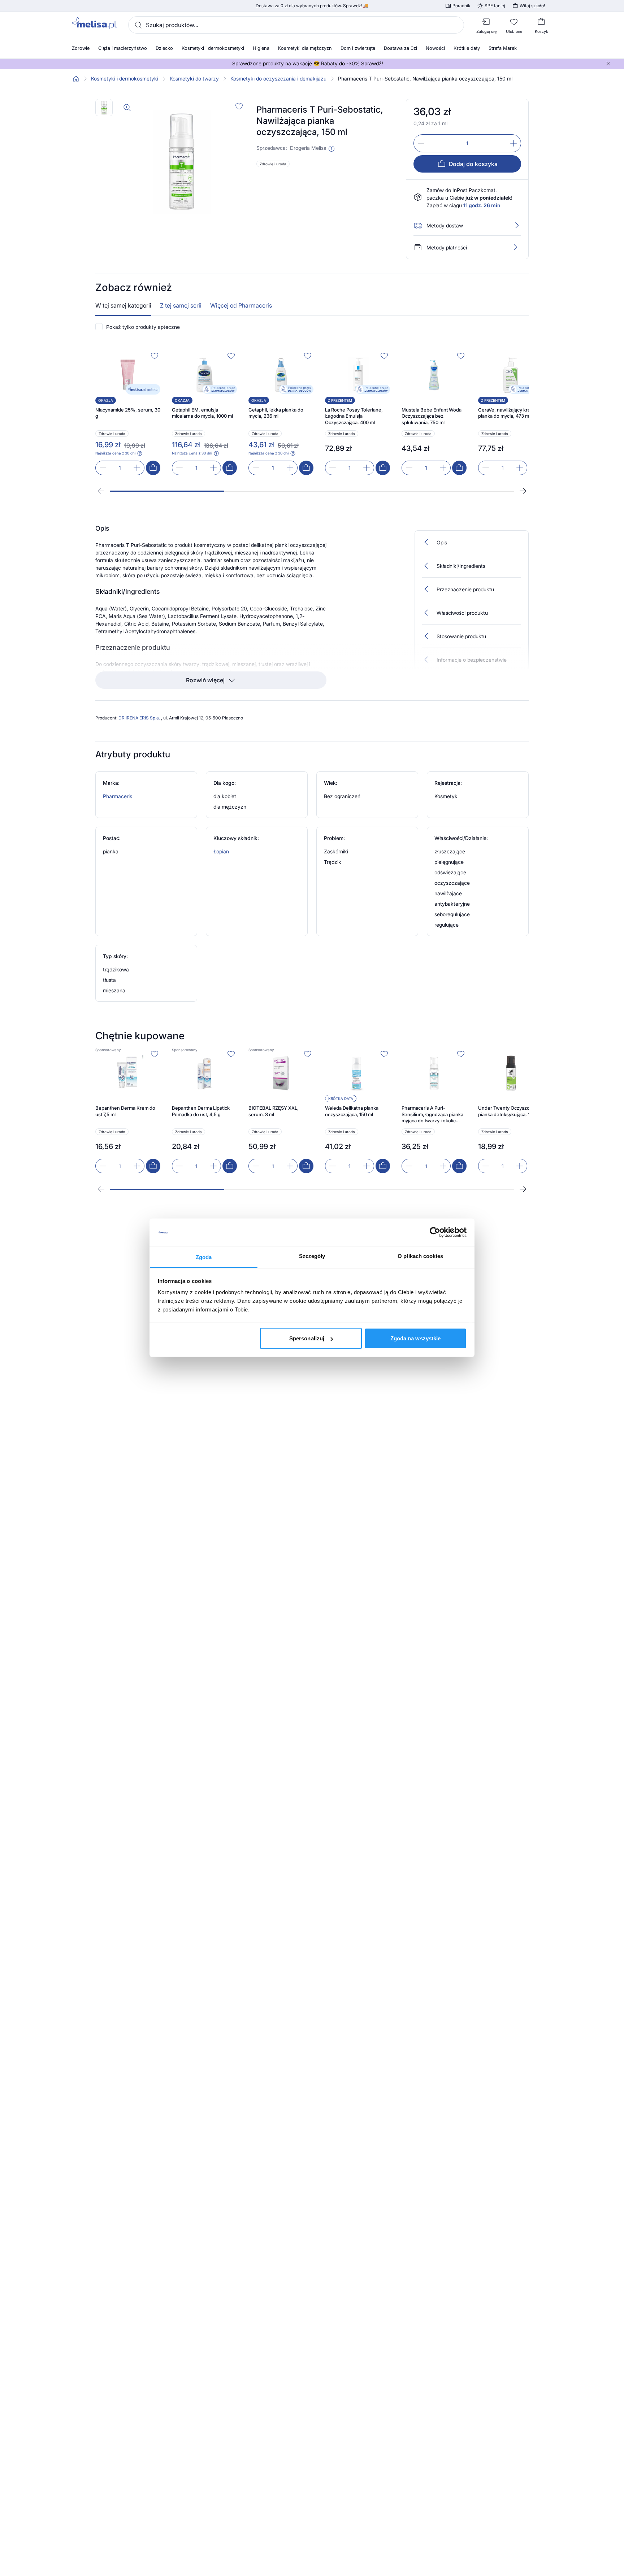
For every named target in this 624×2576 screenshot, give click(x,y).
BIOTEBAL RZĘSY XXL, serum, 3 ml (274, 1111)
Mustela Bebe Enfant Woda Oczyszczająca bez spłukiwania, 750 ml (432, 416)
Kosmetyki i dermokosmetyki (125, 79)
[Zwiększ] (513, 143)
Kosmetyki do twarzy (194, 79)
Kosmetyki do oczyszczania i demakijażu (278, 79)
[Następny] (523, 491)
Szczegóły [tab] (312, 1256)
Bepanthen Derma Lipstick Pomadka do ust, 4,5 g (201, 1111)
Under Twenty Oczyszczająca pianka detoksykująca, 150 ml (511, 1111)
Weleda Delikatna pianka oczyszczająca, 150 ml (352, 1111)
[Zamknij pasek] (608, 64)
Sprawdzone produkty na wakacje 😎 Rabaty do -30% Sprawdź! (308, 64)
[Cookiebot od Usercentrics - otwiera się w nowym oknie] (435, 1232)
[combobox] (296, 25)
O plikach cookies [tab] (420, 1256)
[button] (331, 149)
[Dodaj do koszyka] (153, 468)
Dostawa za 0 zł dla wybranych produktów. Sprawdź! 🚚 (312, 6)
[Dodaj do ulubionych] (239, 106)
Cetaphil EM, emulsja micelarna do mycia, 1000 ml (202, 413)
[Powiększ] (127, 108)
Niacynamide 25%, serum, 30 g (128, 413)
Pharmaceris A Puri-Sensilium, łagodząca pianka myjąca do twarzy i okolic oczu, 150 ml (432, 1115)
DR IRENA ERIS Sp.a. (140, 718)
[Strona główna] (76, 79)
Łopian (221, 851)
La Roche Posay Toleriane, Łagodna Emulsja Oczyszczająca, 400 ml (354, 416)
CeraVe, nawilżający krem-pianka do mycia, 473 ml (507, 413)
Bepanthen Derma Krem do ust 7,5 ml (125, 1111)
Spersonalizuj (307, 1338)
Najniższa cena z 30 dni (115, 453)
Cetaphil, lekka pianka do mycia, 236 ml (276, 413)
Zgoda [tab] (204, 1257)
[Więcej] (515, 247)
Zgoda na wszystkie (416, 1338)
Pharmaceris (118, 796)
